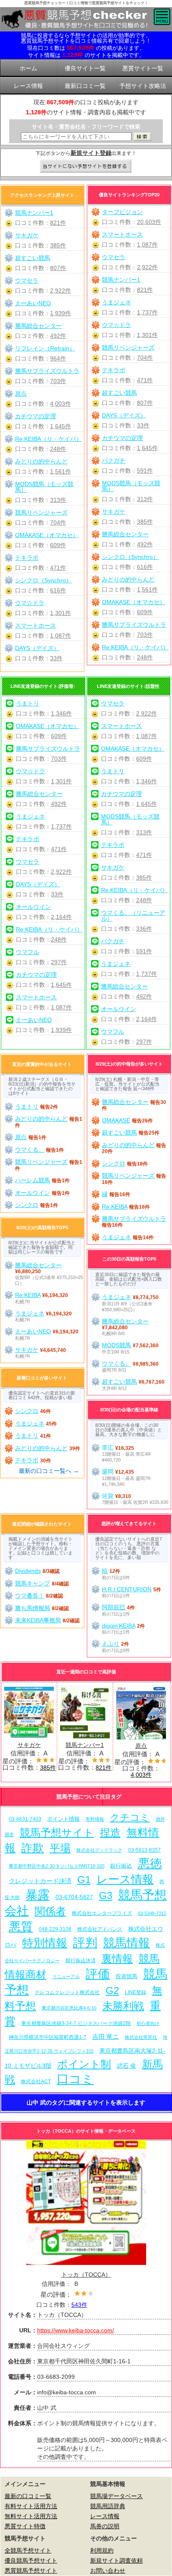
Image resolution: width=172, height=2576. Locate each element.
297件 (59, 962)
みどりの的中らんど (128, 579)
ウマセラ (114, 257)
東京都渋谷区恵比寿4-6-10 (69, 2008)
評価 (98, 1974)
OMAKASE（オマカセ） (134, 602)
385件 (145, 522)
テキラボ (114, 370)
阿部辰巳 (114, 1607)
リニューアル (66, 1976)
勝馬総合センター (125, 534)
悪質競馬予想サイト (31, 2571)
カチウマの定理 (122, 438)
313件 (145, 499)
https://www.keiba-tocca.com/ (76, 2330)
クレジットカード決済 (40, 1881)
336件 (144, 929)
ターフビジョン (122, 212)
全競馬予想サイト (28, 2550)
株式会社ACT (36, 2081)
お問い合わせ (108, 2571)
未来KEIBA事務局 (38, 1620)
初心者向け (148, 2023)
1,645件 (147, 448)
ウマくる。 (30, 1150)
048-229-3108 (55, 1929)
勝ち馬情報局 (33, 1608)
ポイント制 (84, 2064)
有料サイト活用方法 (31, 2506)
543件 (79, 2305)
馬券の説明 (105, 2526)
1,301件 (147, 335)
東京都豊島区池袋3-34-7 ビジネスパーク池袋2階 (76, 2023)
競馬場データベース (116, 2496)
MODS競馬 (116, 1345)
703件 (145, 635)
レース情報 (125, 1879)
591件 (145, 471)
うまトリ (28, 703)
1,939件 (61, 313)
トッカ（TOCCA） (86, 2275)
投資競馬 (126, 1976)
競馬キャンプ (33, 1583)
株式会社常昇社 (141, 2037)
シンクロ (27, 1205)
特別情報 (45, 1943)
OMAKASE (116, 1120)
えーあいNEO (33, 303)
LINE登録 (135, 1992)
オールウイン (33, 907)
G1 (84, 1880)
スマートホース (122, 234)
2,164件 (61, 917)
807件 (145, 403)
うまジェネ (116, 302)
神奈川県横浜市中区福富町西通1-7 (48, 2037)
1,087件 (147, 244)
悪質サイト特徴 (25, 2526)
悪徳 (150, 1863)
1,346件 (61, 713)
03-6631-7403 (25, 1819)
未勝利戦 (123, 2006)
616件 (145, 567)
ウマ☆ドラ (116, 325)
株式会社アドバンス (100, 1929)
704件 (145, 358)
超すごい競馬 (119, 393)
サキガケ (114, 512)
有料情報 (95, 1819)
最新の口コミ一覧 (28, 2496)
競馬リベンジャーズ (128, 347)
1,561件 (147, 589)
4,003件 (61, 404)
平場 (60, 1848)
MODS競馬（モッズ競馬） (131, 486)
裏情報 (117, 1959)
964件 (58, 358)
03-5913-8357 (144, 1850)
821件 (145, 290)
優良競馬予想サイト (31, 2561)
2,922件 (147, 267)
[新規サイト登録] (86, 167)
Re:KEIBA (115, 1207)
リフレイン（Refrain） (45, 348)
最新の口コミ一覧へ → (49, 1471)
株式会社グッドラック (99, 1850)
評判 (85, 1942)
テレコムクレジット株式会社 (67, 1992)
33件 (143, 425)
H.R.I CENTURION (127, 1589)
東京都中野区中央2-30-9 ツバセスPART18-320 (57, 1866)
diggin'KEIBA (119, 1626)
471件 (145, 380)
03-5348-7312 (152, 1913)
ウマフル (28, 952)
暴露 (38, 1895)
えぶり (111, 1644)
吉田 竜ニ (106, 2037)
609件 (145, 612)
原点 (21, 394)
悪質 (21, 1926)
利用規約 (102, 2550)
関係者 (50, 1911)
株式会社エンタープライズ (102, 1913)
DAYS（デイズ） (124, 415)
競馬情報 (126, 1943)
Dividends (28, 1571)
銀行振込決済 (81, 1961)
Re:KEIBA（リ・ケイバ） (135, 647)
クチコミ (130, 1817)
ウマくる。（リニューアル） (133, 916)
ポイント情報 (63, 1819)
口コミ (75, 2079)
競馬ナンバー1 (121, 280)
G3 (106, 1895)
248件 (145, 657)
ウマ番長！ (30, 1596)
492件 (145, 544)
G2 (112, 1991)
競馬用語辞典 (108, 2506)
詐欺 (33, 1848)
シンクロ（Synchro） (130, 557)
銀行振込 (121, 1866)
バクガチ (114, 461)
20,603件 (149, 222)
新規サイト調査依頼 (116, 2561)
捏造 (110, 1833)
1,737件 (147, 312)
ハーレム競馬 (33, 1180)
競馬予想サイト (57, 1833)
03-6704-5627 (74, 1897)
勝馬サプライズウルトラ (134, 625)
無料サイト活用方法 (31, 2516)
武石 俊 (126, 2066)
